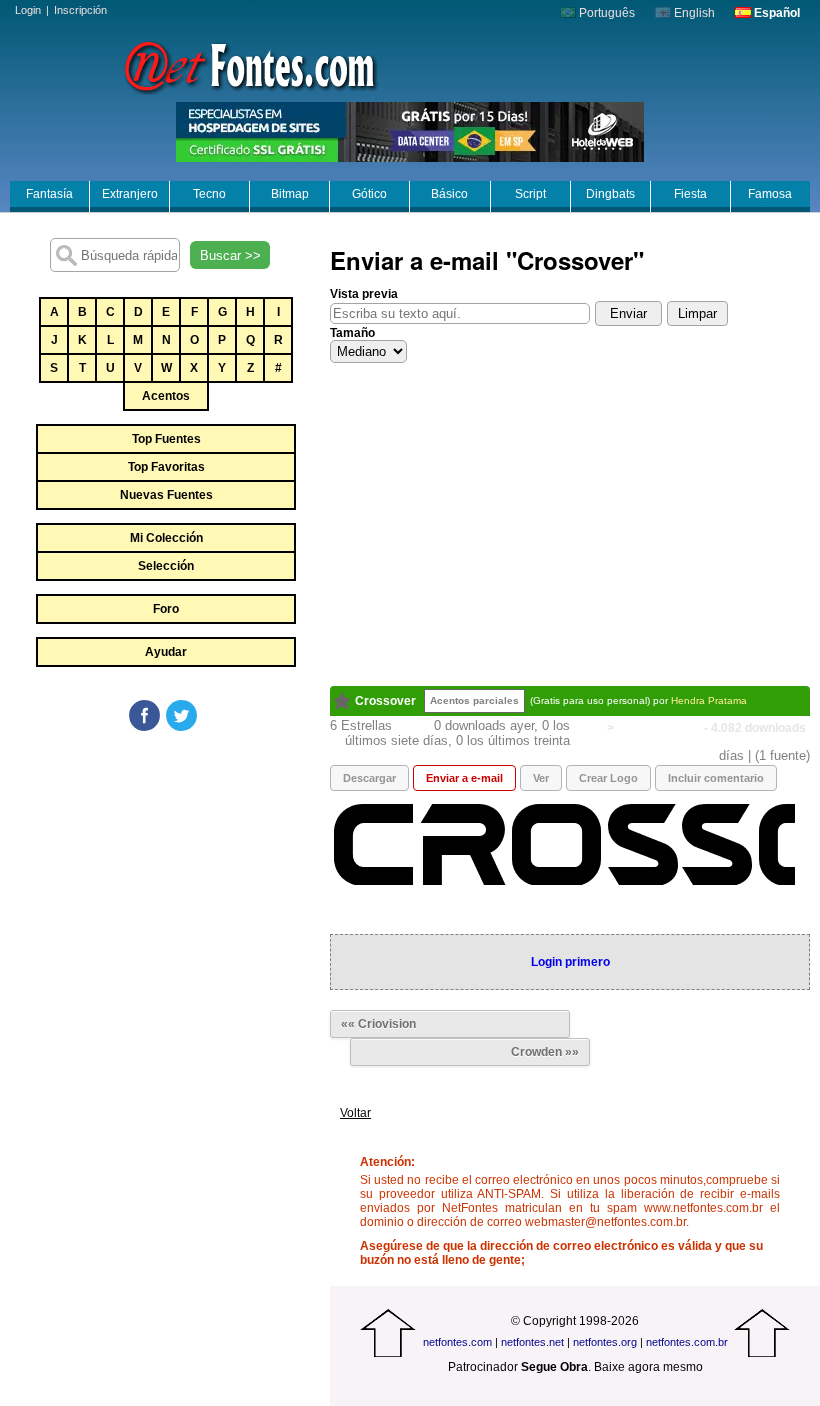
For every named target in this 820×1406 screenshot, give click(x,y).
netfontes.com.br (687, 1342)
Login (28, 10)
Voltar (355, 1113)
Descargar (369, 778)
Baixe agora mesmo (648, 1367)
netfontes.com (457, 1342)
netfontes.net (532, 1342)
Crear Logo (608, 778)
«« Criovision (378, 1024)
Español (775, 13)
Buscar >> (230, 255)
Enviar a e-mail (464, 778)
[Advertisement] (165, 884)
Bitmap (290, 194)
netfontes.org (605, 1342)
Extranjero (130, 194)
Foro (166, 609)
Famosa (770, 194)
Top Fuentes (166, 439)
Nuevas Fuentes (166, 495)
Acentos (166, 396)
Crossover (385, 701)
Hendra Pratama (709, 700)
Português (605, 13)
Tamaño (352, 333)
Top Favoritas (166, 467)
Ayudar (166, 652)
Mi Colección (166, 538)
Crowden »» (545, 1052)
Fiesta (690, 194)
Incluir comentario (716, 778)
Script (530, 194)
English (693, 13)
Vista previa (364, 294)
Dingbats (610, 194)
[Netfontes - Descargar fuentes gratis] (250, 65)
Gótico (369, 194)
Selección (166, 566)
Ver (541, 778)
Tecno (209, 194)
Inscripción (80, 10)
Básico (449, 194)
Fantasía (49, 194)
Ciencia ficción (659, 728)
